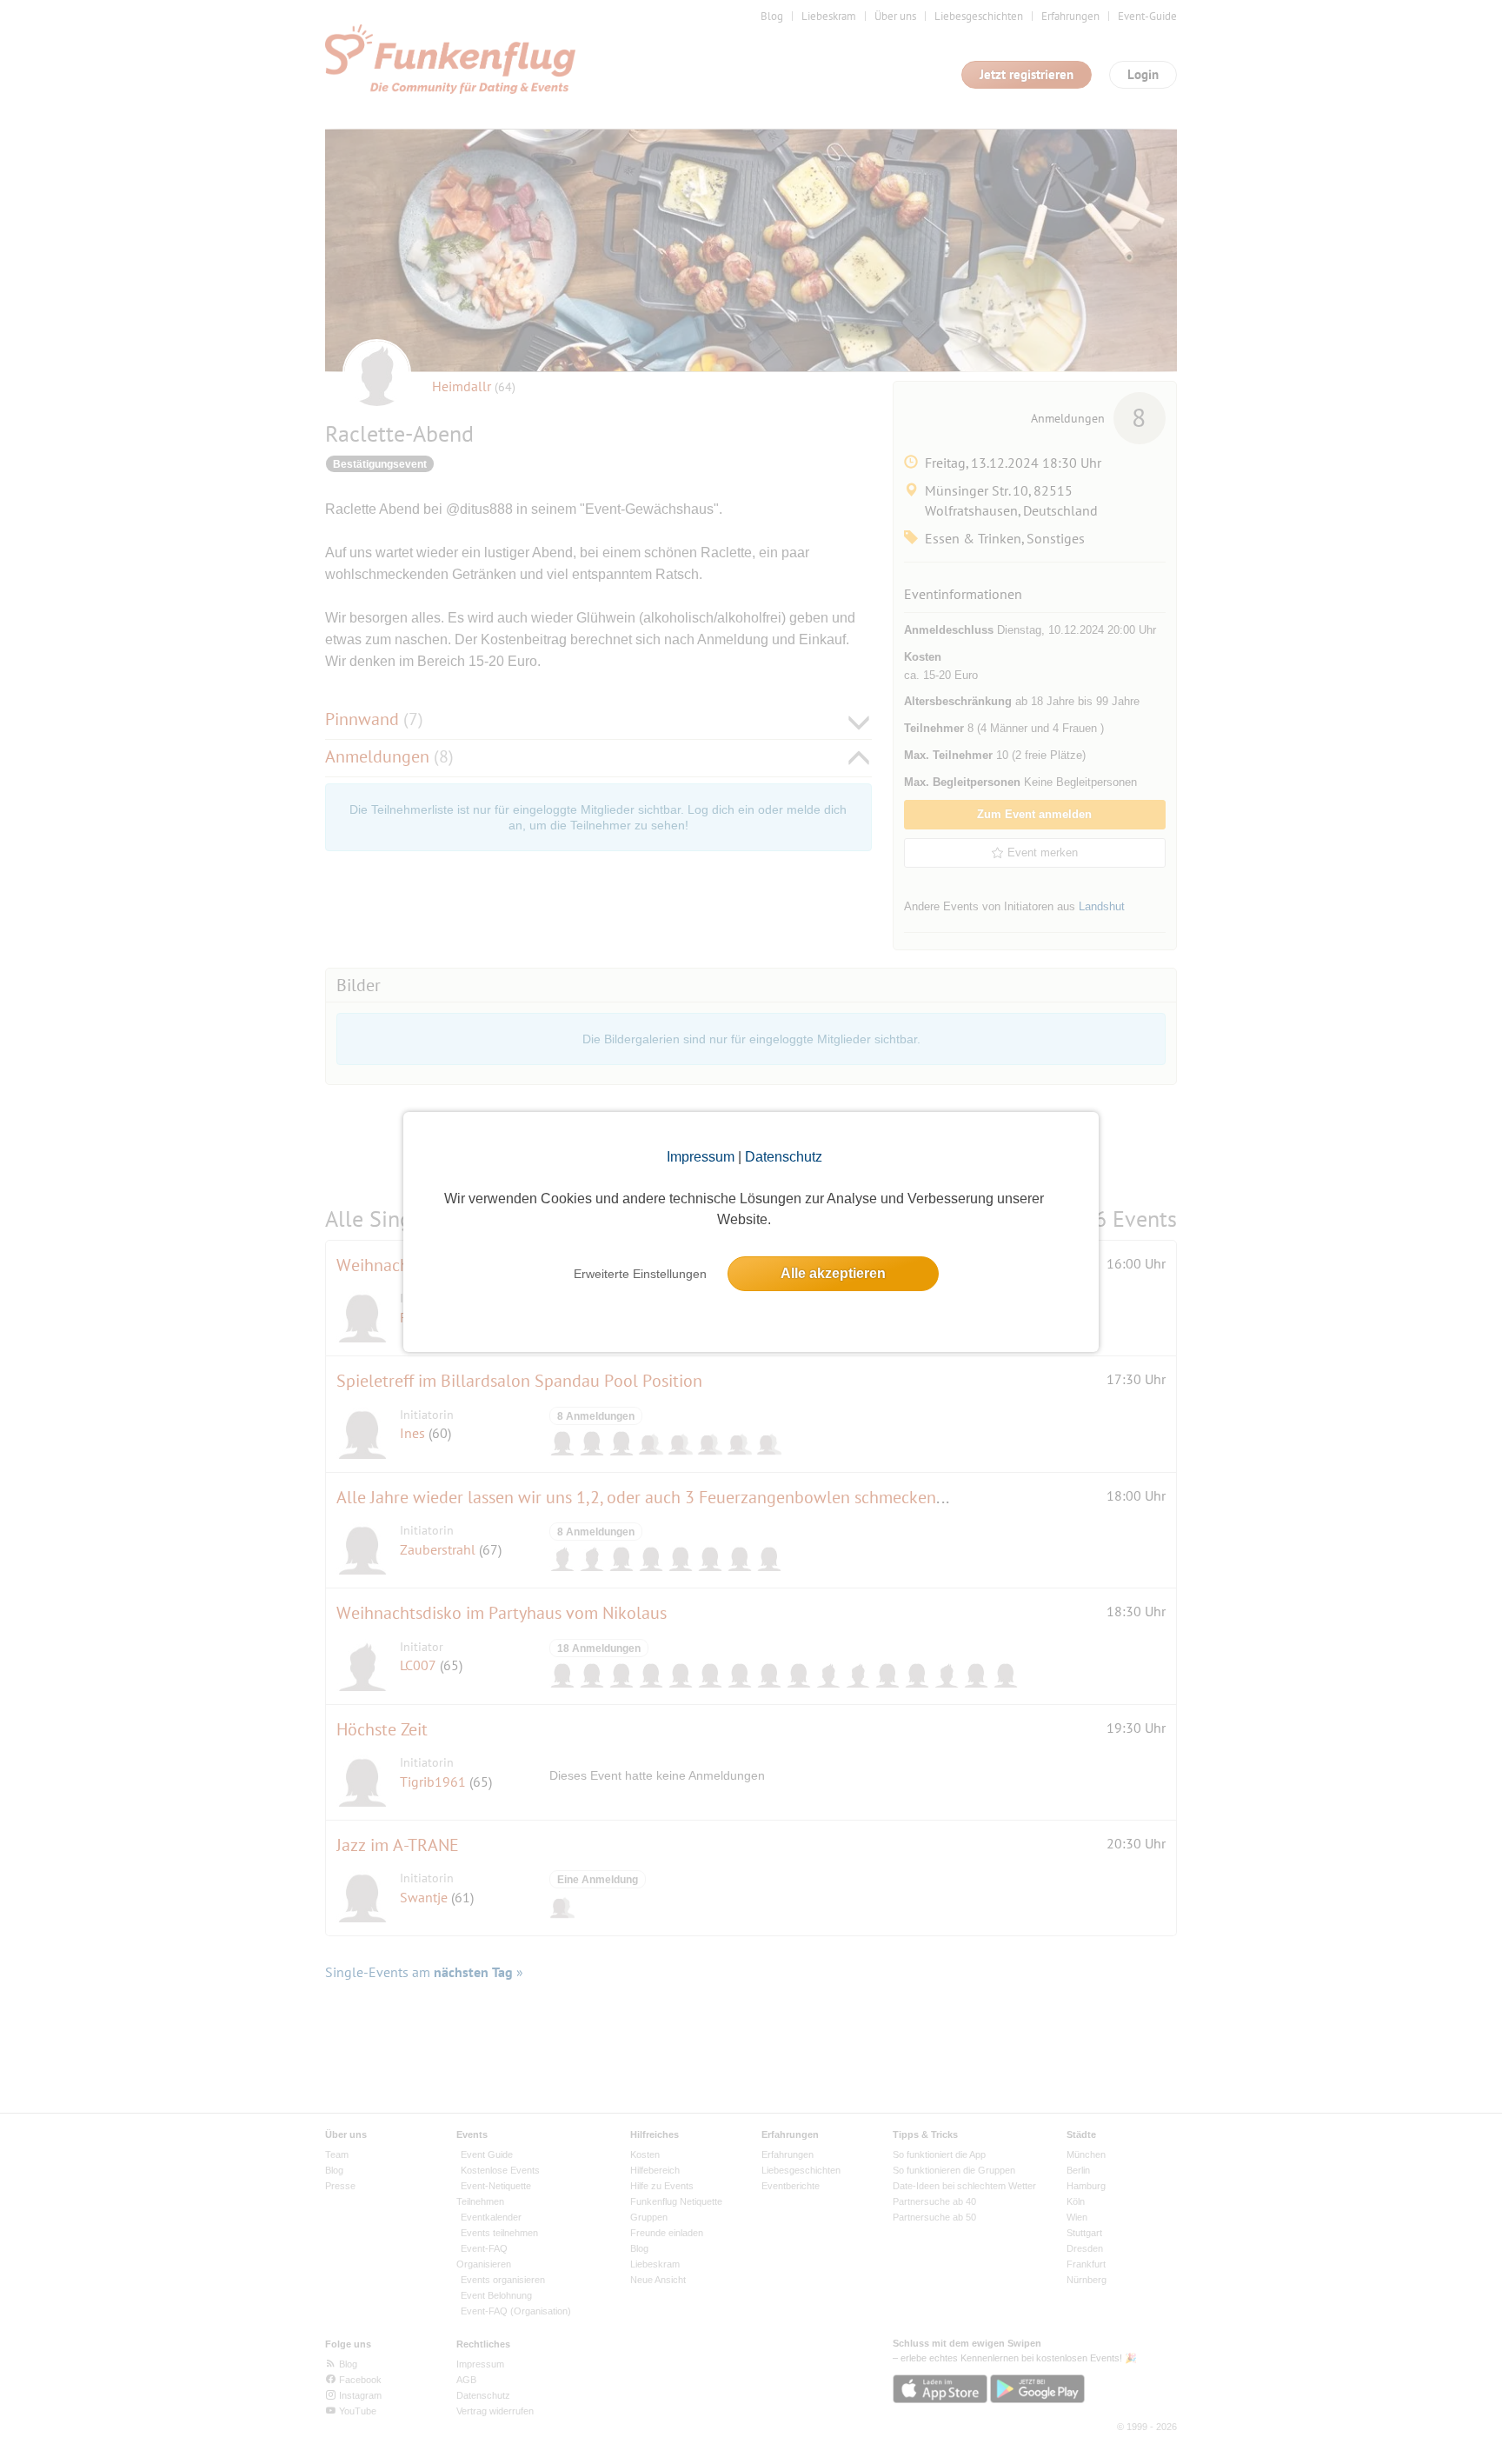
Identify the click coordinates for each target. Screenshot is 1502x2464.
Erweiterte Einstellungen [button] (640, 1274)
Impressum (701, 1157)
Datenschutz (784, 1157)
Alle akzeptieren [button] (833, 1273)
